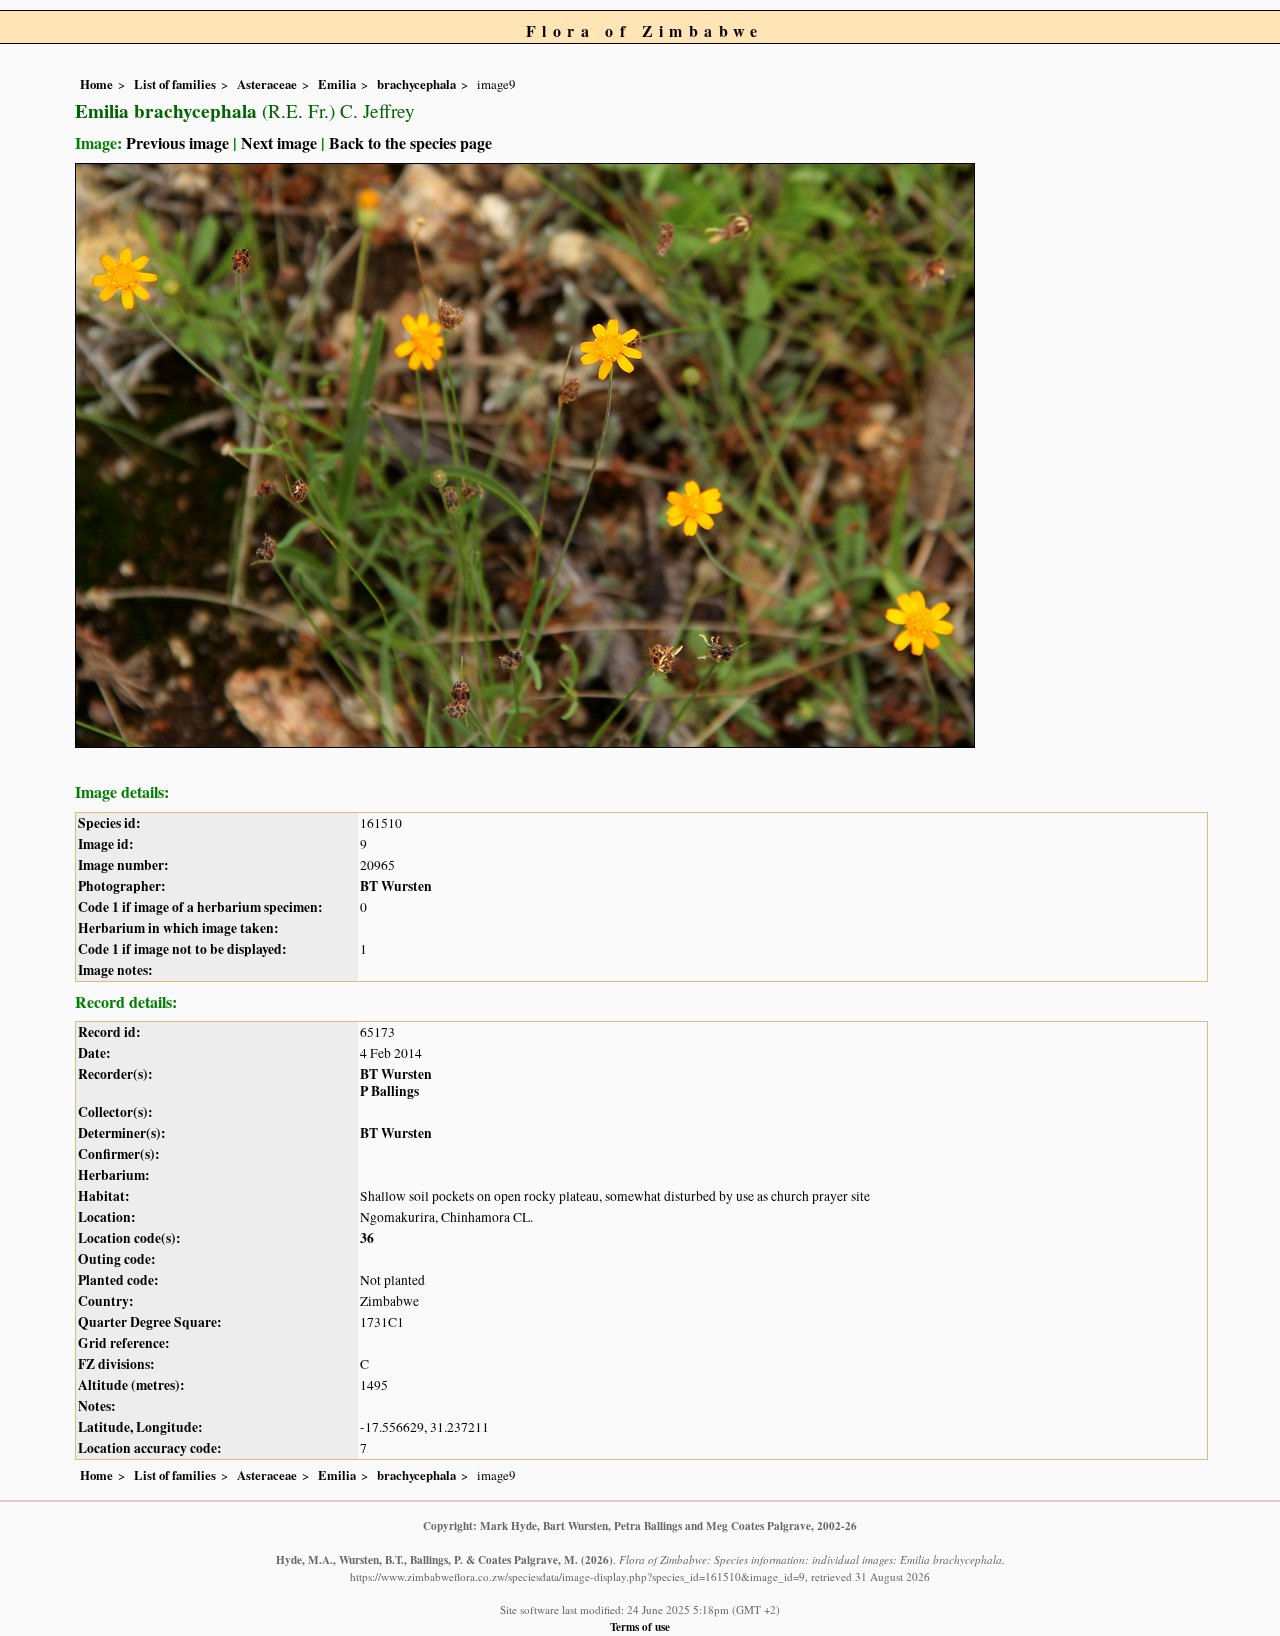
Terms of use (640, 1626)
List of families (175, 84)
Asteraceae (267, 84)
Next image (279, 142)
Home (96, 84)
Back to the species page (410, 142)
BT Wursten (396, 886)
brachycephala (416, 84)
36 (367, 1238)
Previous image (177, 142)
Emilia (337, 84)
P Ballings (389, 1091)
